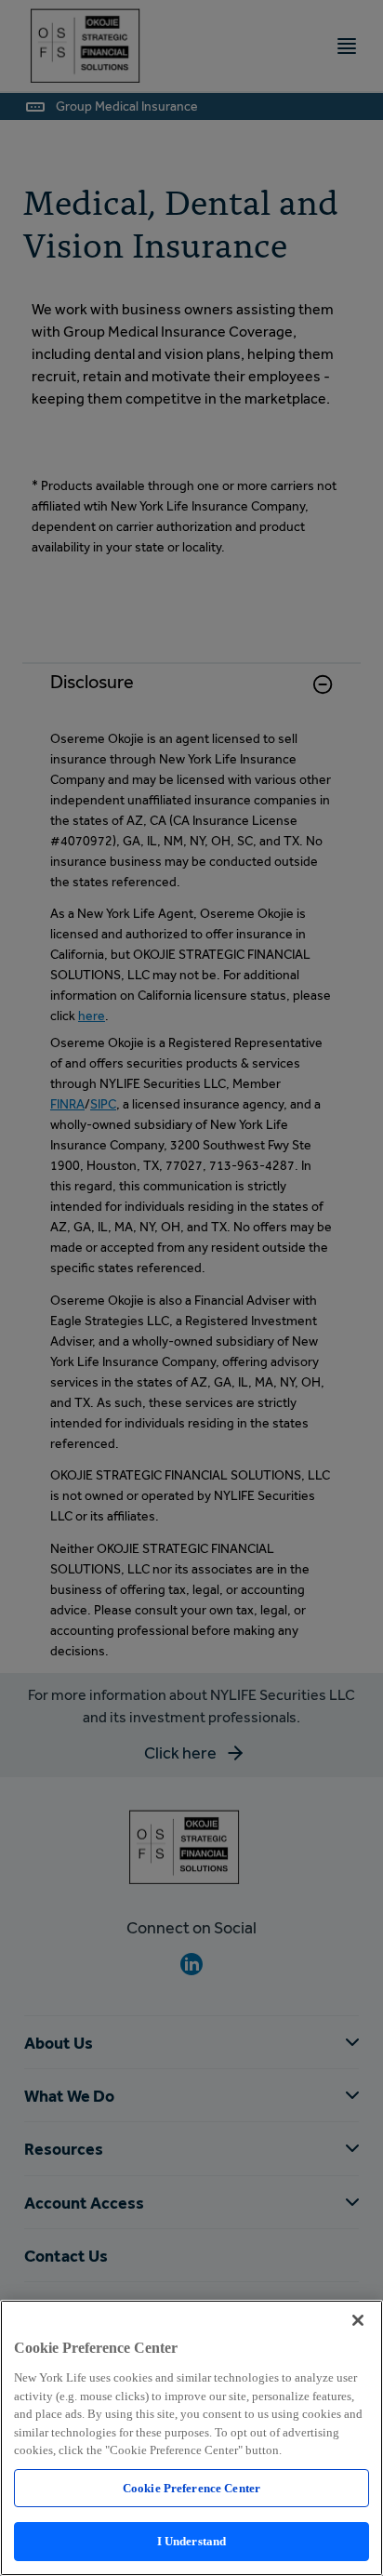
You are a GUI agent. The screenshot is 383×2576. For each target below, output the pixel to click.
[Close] (358, 2320)
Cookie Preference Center (191, 2488)
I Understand (192, 2541)
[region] (191, 2438)
